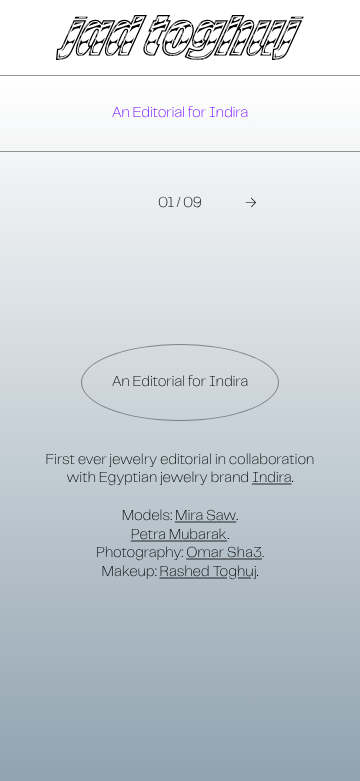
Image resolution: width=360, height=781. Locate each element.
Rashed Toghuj (208, 572)
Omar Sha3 (224, 553)
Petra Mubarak (179, 535)
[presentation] (180, 113)
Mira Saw (205, 516)
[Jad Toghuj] (180, 37)
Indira (272, 478)
